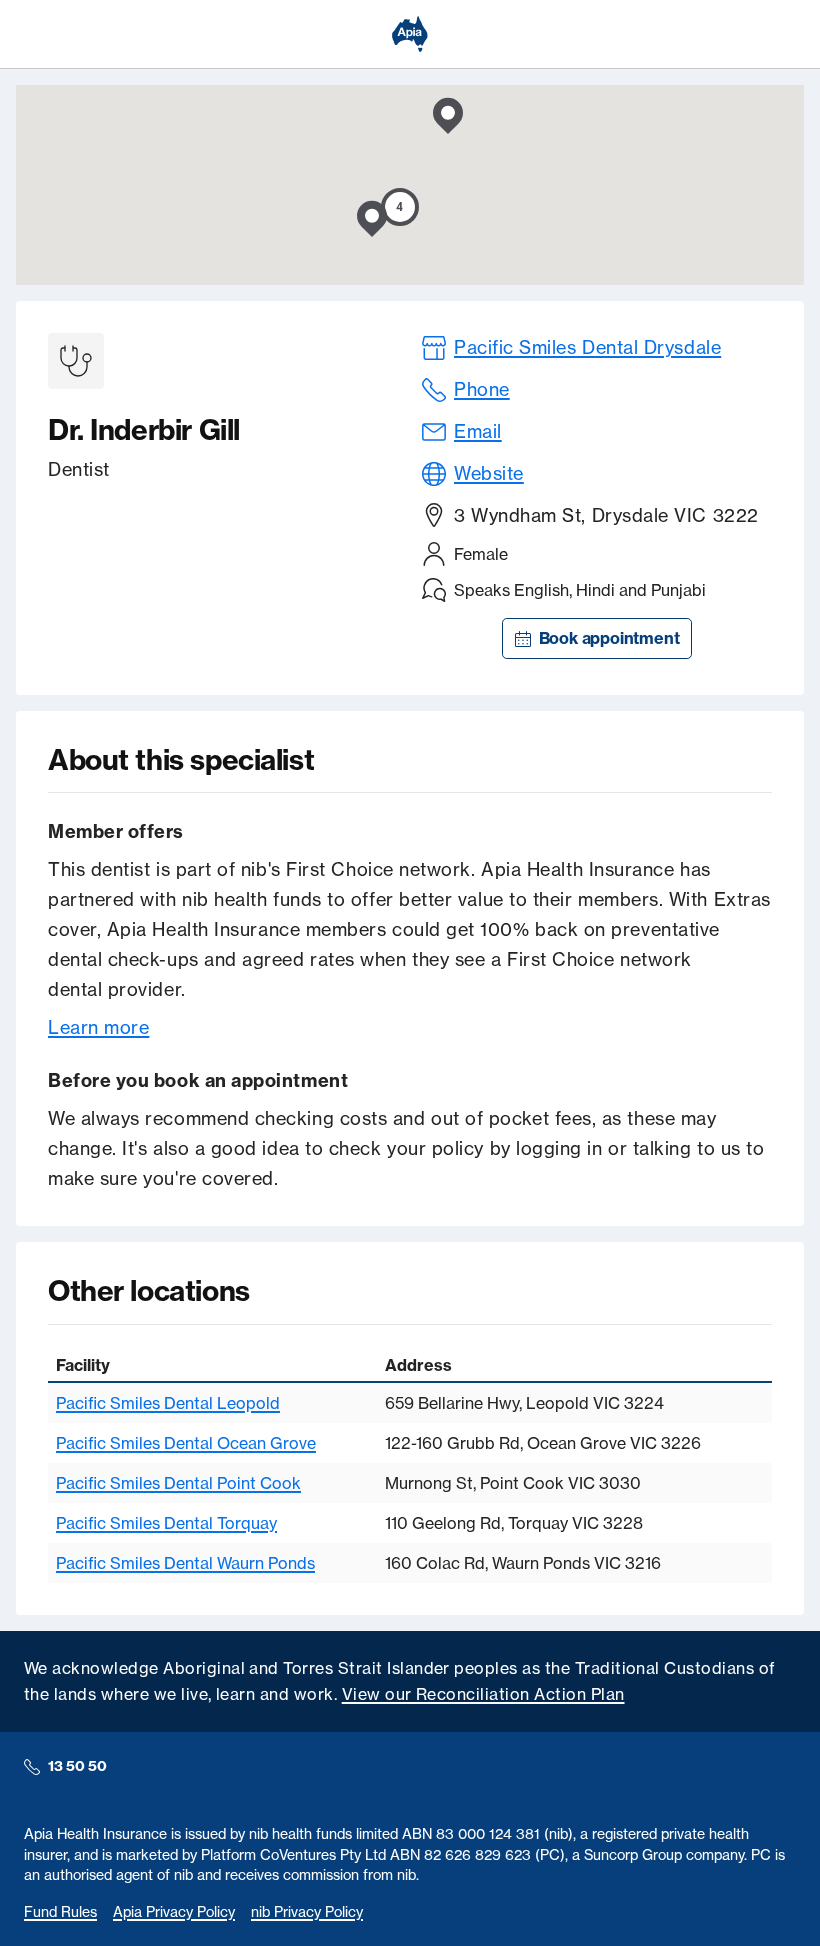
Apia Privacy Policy (174, 1911)
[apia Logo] (410, 34)
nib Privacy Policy (307, 1911)
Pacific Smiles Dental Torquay (166, 1523)
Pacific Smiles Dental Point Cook (178, 1483)
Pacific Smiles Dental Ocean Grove (186, 1443)
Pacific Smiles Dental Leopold (168, 1403)
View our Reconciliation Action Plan (483, 1694)
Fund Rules (60, 1911)
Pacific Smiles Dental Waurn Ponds (185, 1563)
